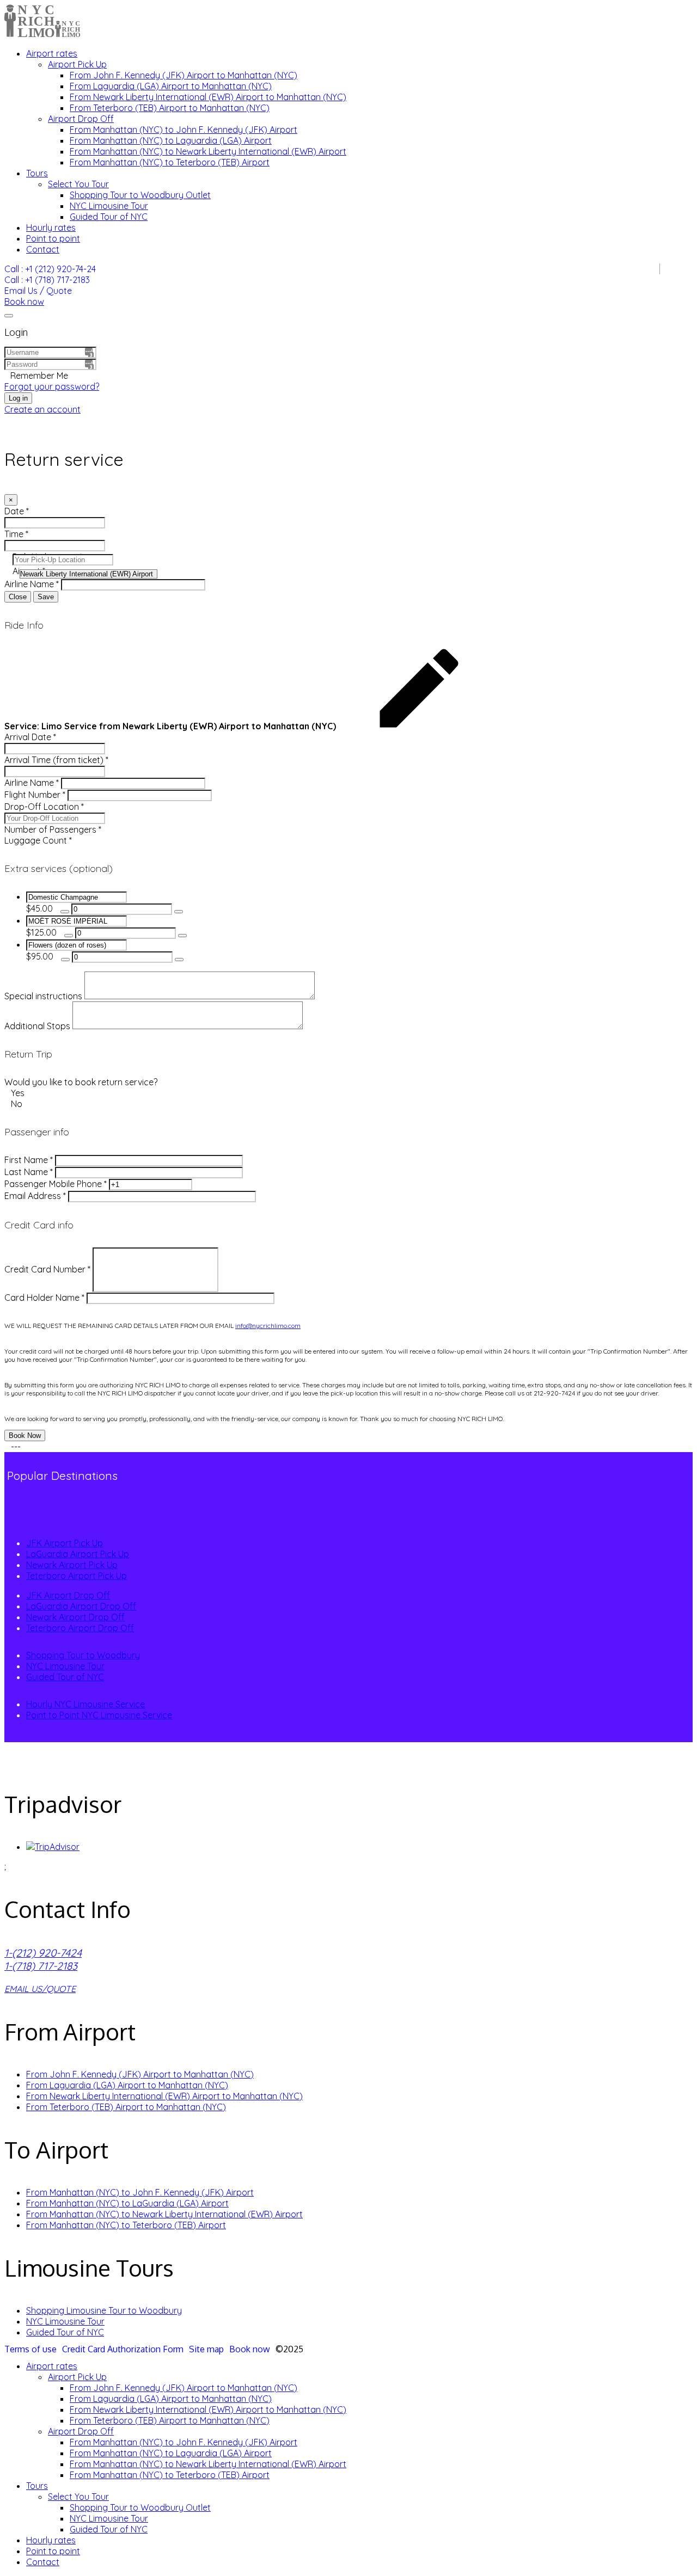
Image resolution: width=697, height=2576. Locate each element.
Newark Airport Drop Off (75, 1617)
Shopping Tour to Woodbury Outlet (140, 195)
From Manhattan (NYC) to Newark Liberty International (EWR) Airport (208, 151)
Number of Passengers (53, 829)
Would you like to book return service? (81, 1082)
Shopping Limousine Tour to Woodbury (104, 2310)
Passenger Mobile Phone (56, 1184)
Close (18, 597)
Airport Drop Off (81, 119)
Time (16, 534)
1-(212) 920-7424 (43, 1953)
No (16, 1104)
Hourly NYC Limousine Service (85, 1704)
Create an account (42, 409)
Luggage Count (38, 840)
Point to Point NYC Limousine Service (99, 1715)
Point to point (53, 238)
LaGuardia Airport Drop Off (81, 1606)
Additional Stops (37, 1026)
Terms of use (30, 2349)
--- (15, 1447)
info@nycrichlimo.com (268, 1326)
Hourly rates (51, 228)
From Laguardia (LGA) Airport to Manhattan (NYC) (171, 86)
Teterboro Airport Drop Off (80, 1628)
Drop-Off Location (44, 807)
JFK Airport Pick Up (65, 1543)
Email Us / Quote (38, 291)
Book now (24, 302)
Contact (43, 249)
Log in (18, 398)
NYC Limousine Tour (109, 206)
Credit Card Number (47, 1269)
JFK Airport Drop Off (68, 1595)
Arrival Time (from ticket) (56, 760)
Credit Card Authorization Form (123, 2349)
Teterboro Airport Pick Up (77, 1576)
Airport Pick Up (77, 64)
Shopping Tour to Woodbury (83, 1655)
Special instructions (43, 996)
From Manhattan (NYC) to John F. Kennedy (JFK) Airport (184, 130)
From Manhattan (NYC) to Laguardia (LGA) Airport (171, 140)
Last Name (29, 1172)
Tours (37, 173)
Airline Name (32, 584)
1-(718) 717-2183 (41, 1966)
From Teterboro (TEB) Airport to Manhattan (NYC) (170, 108)
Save (46, 597)
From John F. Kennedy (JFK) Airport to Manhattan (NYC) (184, 75)
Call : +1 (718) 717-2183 (47, 280)
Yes (17, 1093)
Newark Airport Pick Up (72, 1565)
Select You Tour (78, 184)
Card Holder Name (44, 1298)
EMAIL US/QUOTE (40, 1989)
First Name (29, 1160)
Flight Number (35, 795)
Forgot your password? (52, 386)
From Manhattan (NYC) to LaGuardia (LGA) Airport (127, 2203)
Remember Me (39, 376)
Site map (206, 2349)
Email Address (35, 1196)
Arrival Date (30, 737)
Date (17, 511)
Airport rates (52, 53)
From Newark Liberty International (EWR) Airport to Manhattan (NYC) (208, 97)
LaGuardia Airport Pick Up (78, 1554)
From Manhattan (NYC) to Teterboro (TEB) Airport (170, 162)
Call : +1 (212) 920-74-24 (50, 269)
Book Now (25, 1435)
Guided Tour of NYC (109, 217)
